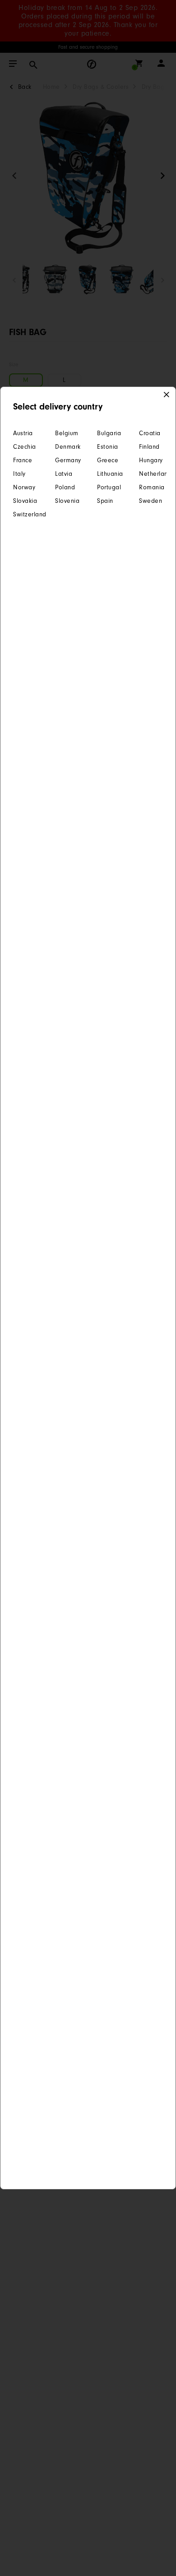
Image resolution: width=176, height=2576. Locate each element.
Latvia (64, 474)
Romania (151, 487)
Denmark (67, 447)
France (23, 460)
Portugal (109, 487)
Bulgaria (109, 433)
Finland (149, 447)
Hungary (151, 460)
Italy (19, 474)
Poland (65, 487)
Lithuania (109, 474)
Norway (24, 487)
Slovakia (25, 501)
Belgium (67, 433)
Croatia (150, 433)
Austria (23, 433)
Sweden (151, 501)
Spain (105, 501)
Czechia (25, 447)
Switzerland (25, 514)
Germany (67, 460)
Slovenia (67, 501)
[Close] (167, 395)
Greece (108, 460)
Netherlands (151, 474)
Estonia (108, 447)
